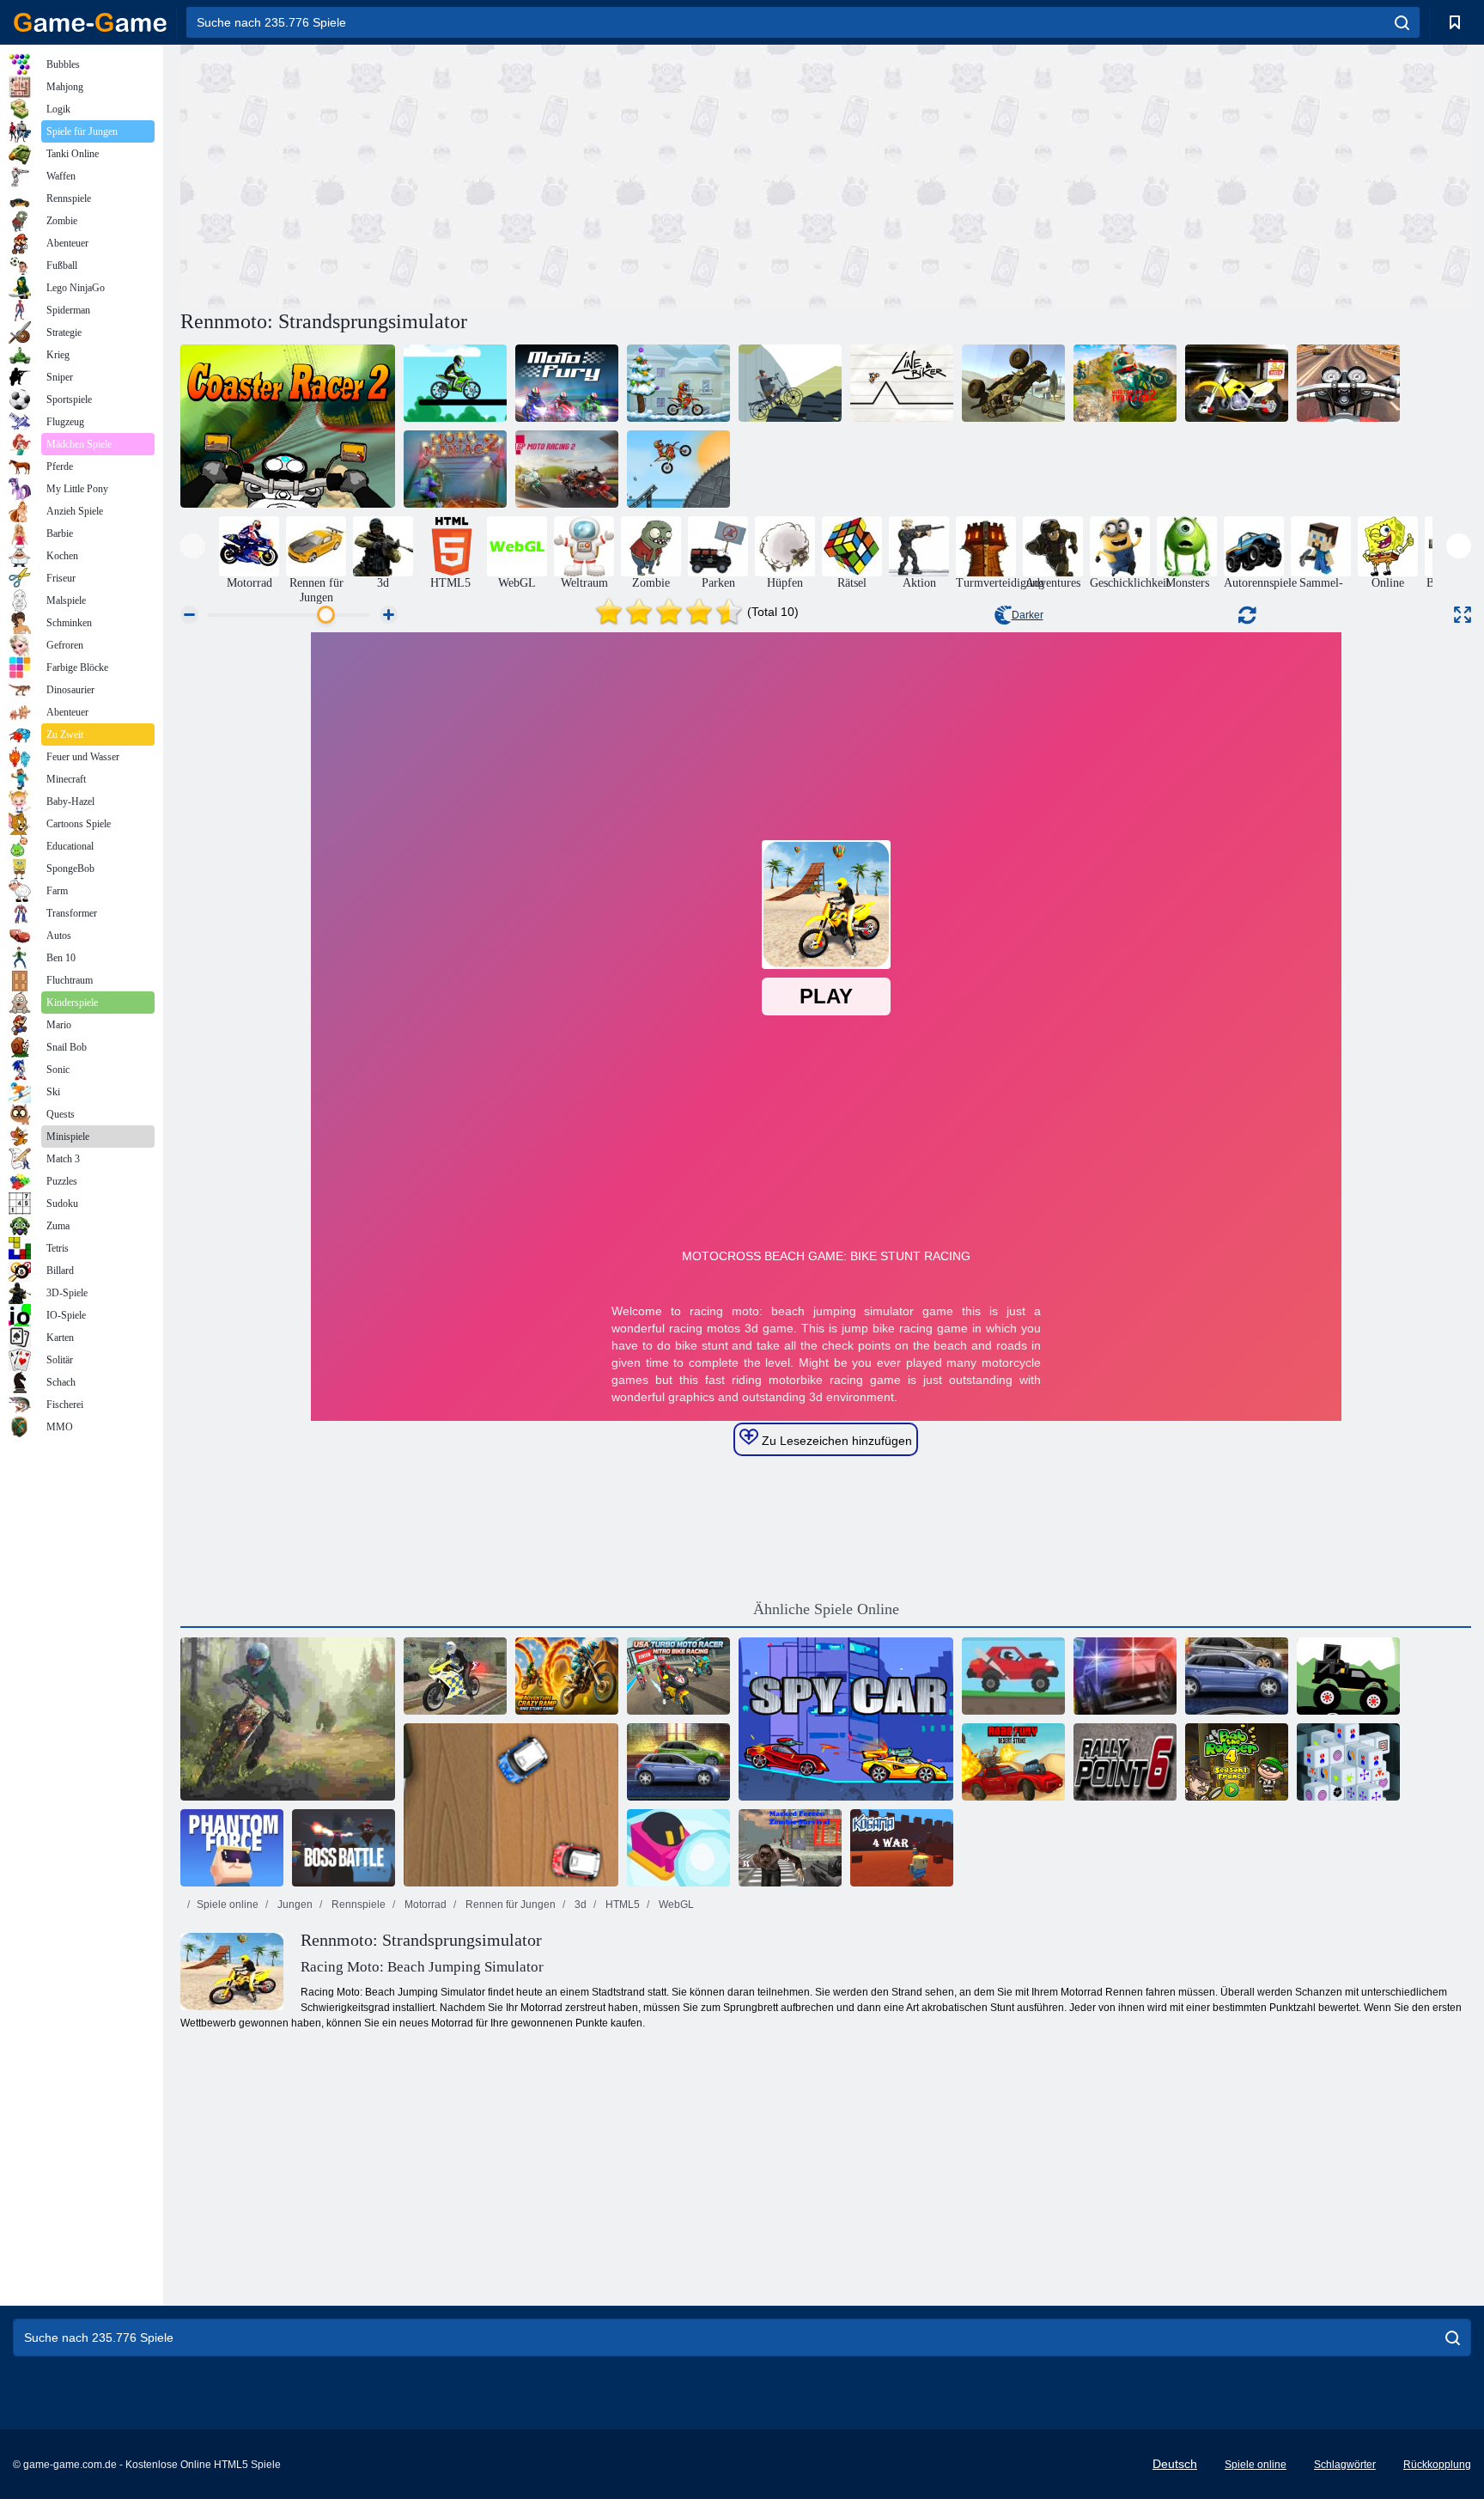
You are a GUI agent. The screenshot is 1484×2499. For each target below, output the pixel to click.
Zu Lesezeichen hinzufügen (835, 1441)
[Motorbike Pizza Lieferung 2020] (1237, 383)
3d (579, 1905)
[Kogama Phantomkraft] (232, 1848)
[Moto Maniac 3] (288, 1719)
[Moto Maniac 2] (455, 469)
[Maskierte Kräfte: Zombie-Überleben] (790, 1848)
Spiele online (228, 1905)
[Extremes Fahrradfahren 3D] (455, 1676)
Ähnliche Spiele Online (826, 1609)
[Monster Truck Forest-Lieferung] (1348, 1676)
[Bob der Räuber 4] (1237, 1762)
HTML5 (621, 1905)
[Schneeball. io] (678, 1848)
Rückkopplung (1437, 2465)
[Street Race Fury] (1237, 1676)
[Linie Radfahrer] (902, 383)
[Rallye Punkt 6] (1125, 1762)
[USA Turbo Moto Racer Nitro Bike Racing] (678, 1676)
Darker (1028, 615)
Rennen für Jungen (509, 1905)
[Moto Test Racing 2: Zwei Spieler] (1125, 383)
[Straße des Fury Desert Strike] (1013, 1762)
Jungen (294, 1905)
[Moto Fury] (567, 383)
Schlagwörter (1345, 2465)
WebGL (675, 1905)
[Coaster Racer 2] (288, 426)
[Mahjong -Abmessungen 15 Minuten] (1348, 1762)
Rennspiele (357, 1905)
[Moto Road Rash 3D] (1348, 383)
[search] (1402, 22)
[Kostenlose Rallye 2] (1013, 383)
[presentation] (193, 546)
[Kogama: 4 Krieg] (902, 1848)
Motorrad (424, 1905)
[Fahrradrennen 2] (455, 383)
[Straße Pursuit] (1125, 1676)
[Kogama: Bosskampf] (344, 1848)
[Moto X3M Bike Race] (678, 469)
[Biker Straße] (790, 383)
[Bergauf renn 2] (1013, 1676)
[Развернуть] (1463, 615)
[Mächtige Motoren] (678, 1762)
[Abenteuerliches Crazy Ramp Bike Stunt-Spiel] (567, 1676)
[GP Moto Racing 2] (567, 469)
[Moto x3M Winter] (678, 383)
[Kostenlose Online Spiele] (90, 22)
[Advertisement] (503, 174)
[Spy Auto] (846, 1719)
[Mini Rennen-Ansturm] (511, 1805)
